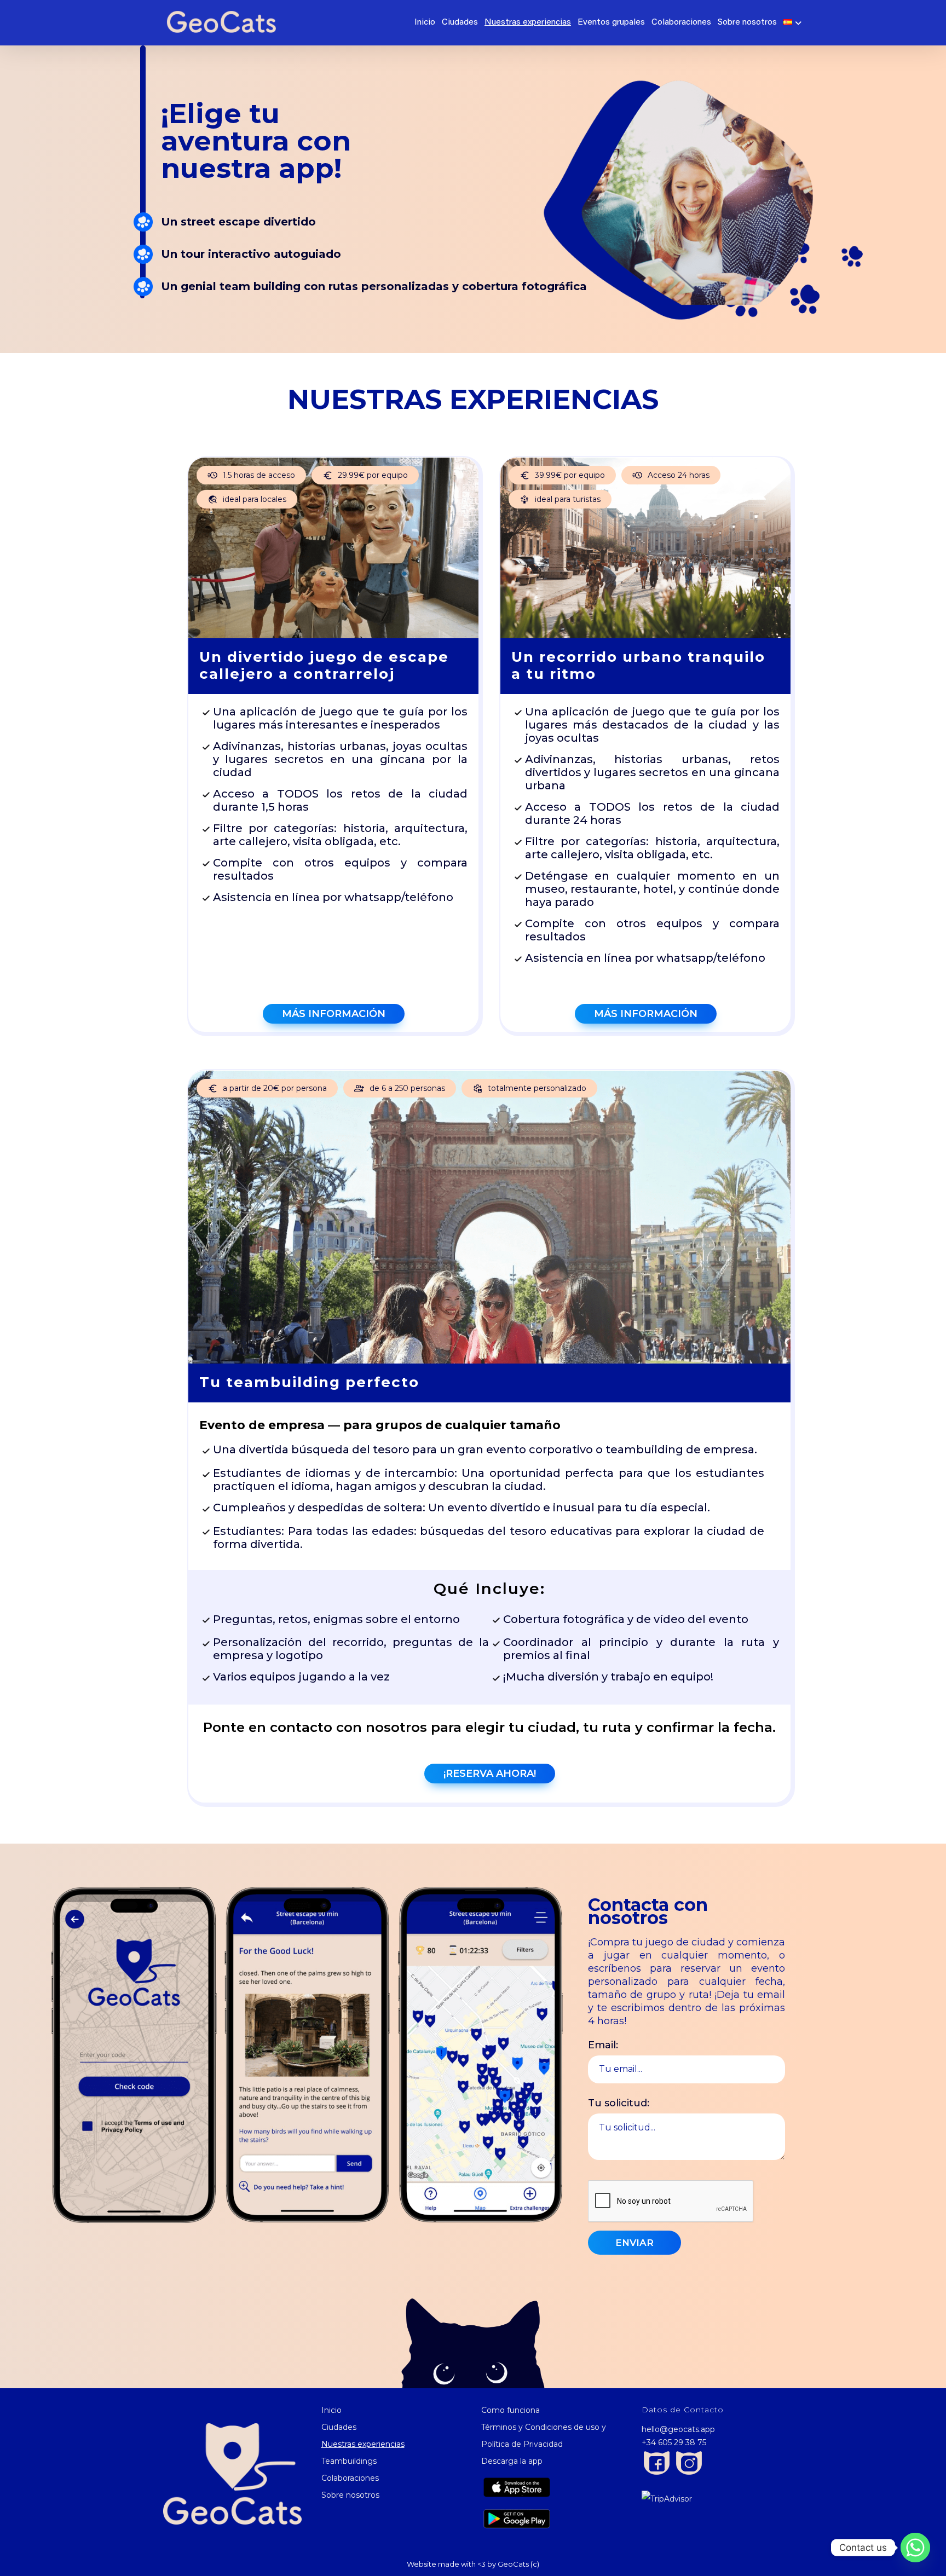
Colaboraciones (681, 22)
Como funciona (511, 2410)
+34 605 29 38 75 (674, 2442)
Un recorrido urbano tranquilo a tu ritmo (638, 665)
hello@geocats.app (678, 2429)
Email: (603, 2045)
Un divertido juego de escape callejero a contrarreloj (324, 665)
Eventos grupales (611, 22)
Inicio (424, 22)
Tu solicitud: (619, 2103)
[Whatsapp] (915, 2548)
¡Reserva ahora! (490, 1774)
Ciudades (460, 22)
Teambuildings (349, 2461)
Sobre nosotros (747, 22)
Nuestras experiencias (528, 22)
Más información (334, 1014)
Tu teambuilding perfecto (309, 1382)
